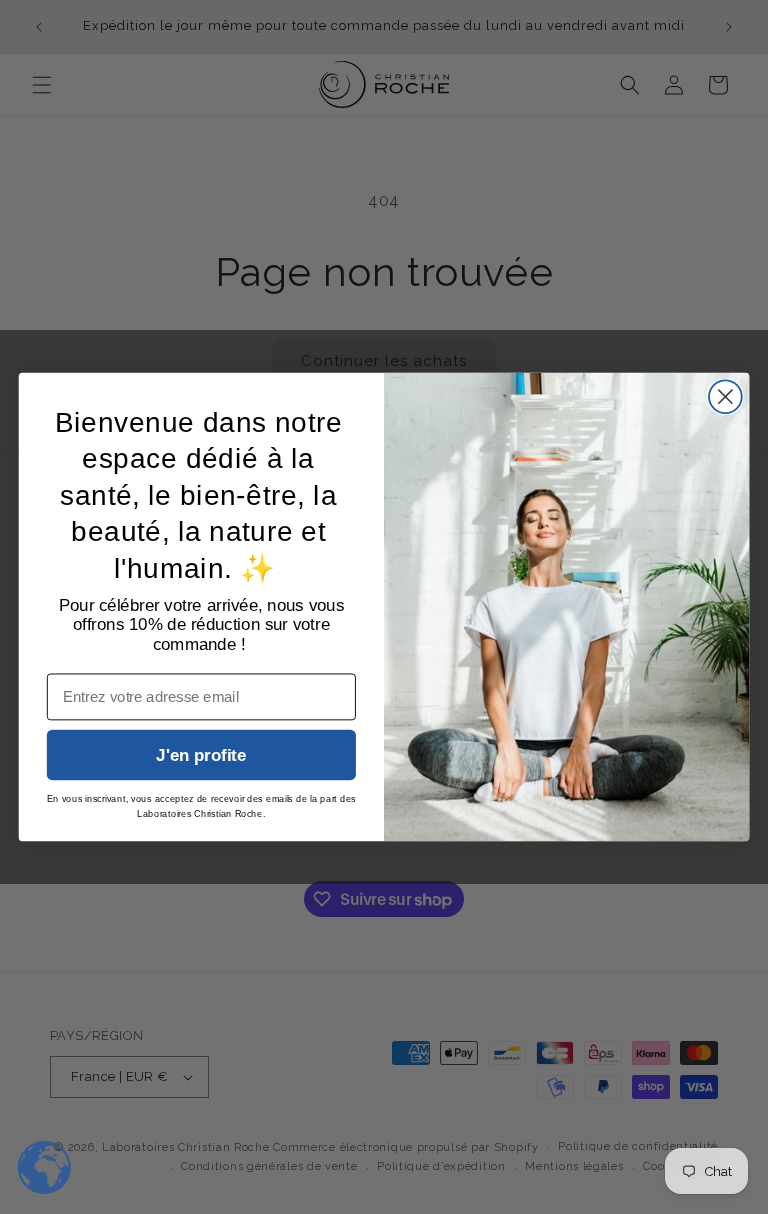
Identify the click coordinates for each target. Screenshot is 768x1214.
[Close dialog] (725, 396)
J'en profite (201, 755)
